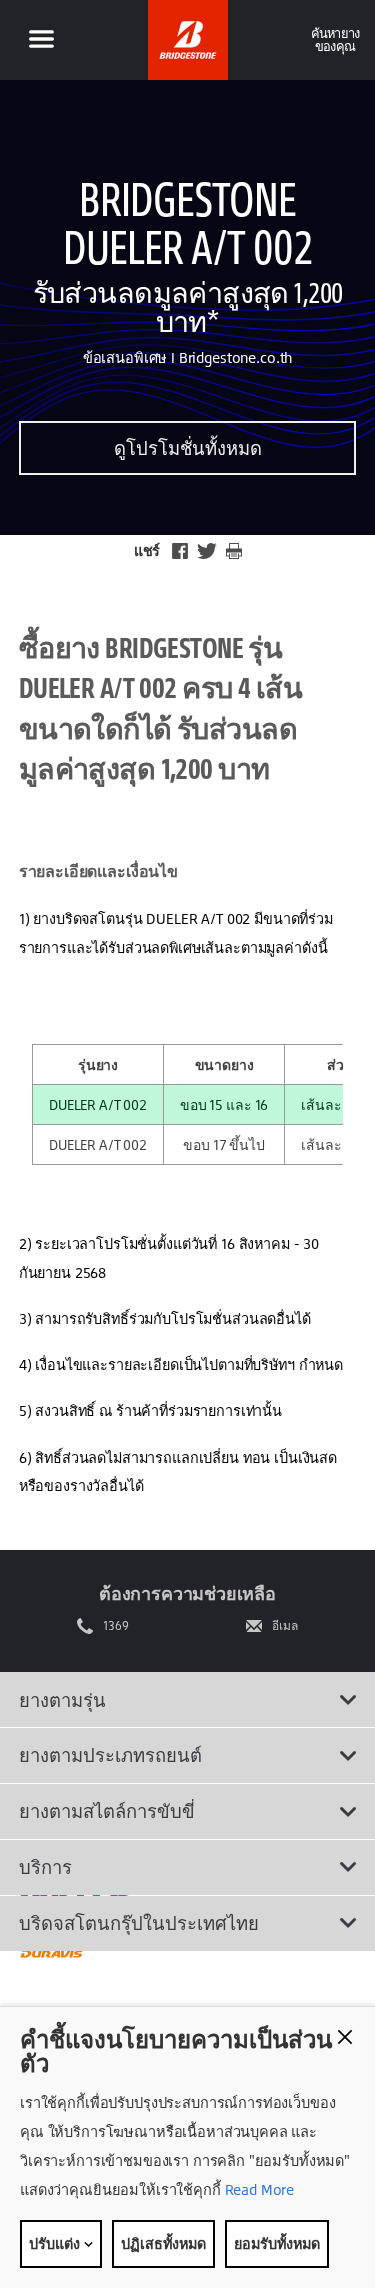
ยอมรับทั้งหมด (277, 2243)
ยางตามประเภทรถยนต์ (110, 1755)
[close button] (345, 2037)
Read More (258, 2189)
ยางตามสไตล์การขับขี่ (107, 1811)
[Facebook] (180, 551)
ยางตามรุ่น (62, 1700)
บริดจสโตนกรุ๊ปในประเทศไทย (139, 1923)
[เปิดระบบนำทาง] (41, 40)
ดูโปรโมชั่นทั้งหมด (188, 448)
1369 (116, 1626)
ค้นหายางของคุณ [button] (335, 39)
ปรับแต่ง (56, 2243)
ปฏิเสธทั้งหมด (163, 2243)
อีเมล (285, 1626)
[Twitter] (207, 551)
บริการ (45, 1867)
